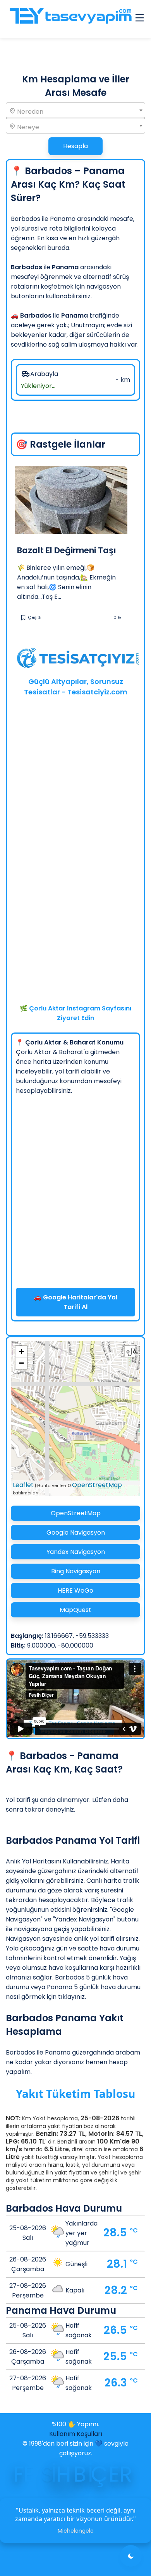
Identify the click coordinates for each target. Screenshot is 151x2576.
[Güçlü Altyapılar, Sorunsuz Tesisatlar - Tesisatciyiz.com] (75, 660)
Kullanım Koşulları (76, 2434)
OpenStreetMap (97, 1485)
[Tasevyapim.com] (70, 19)
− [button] (21, 1363)
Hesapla (75, 146)
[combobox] (75, 110)
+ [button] (21, 1351)
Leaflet (23, 1485)
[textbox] (75, 111)
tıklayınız (71, 1997)
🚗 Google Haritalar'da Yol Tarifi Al (75, 1302)
